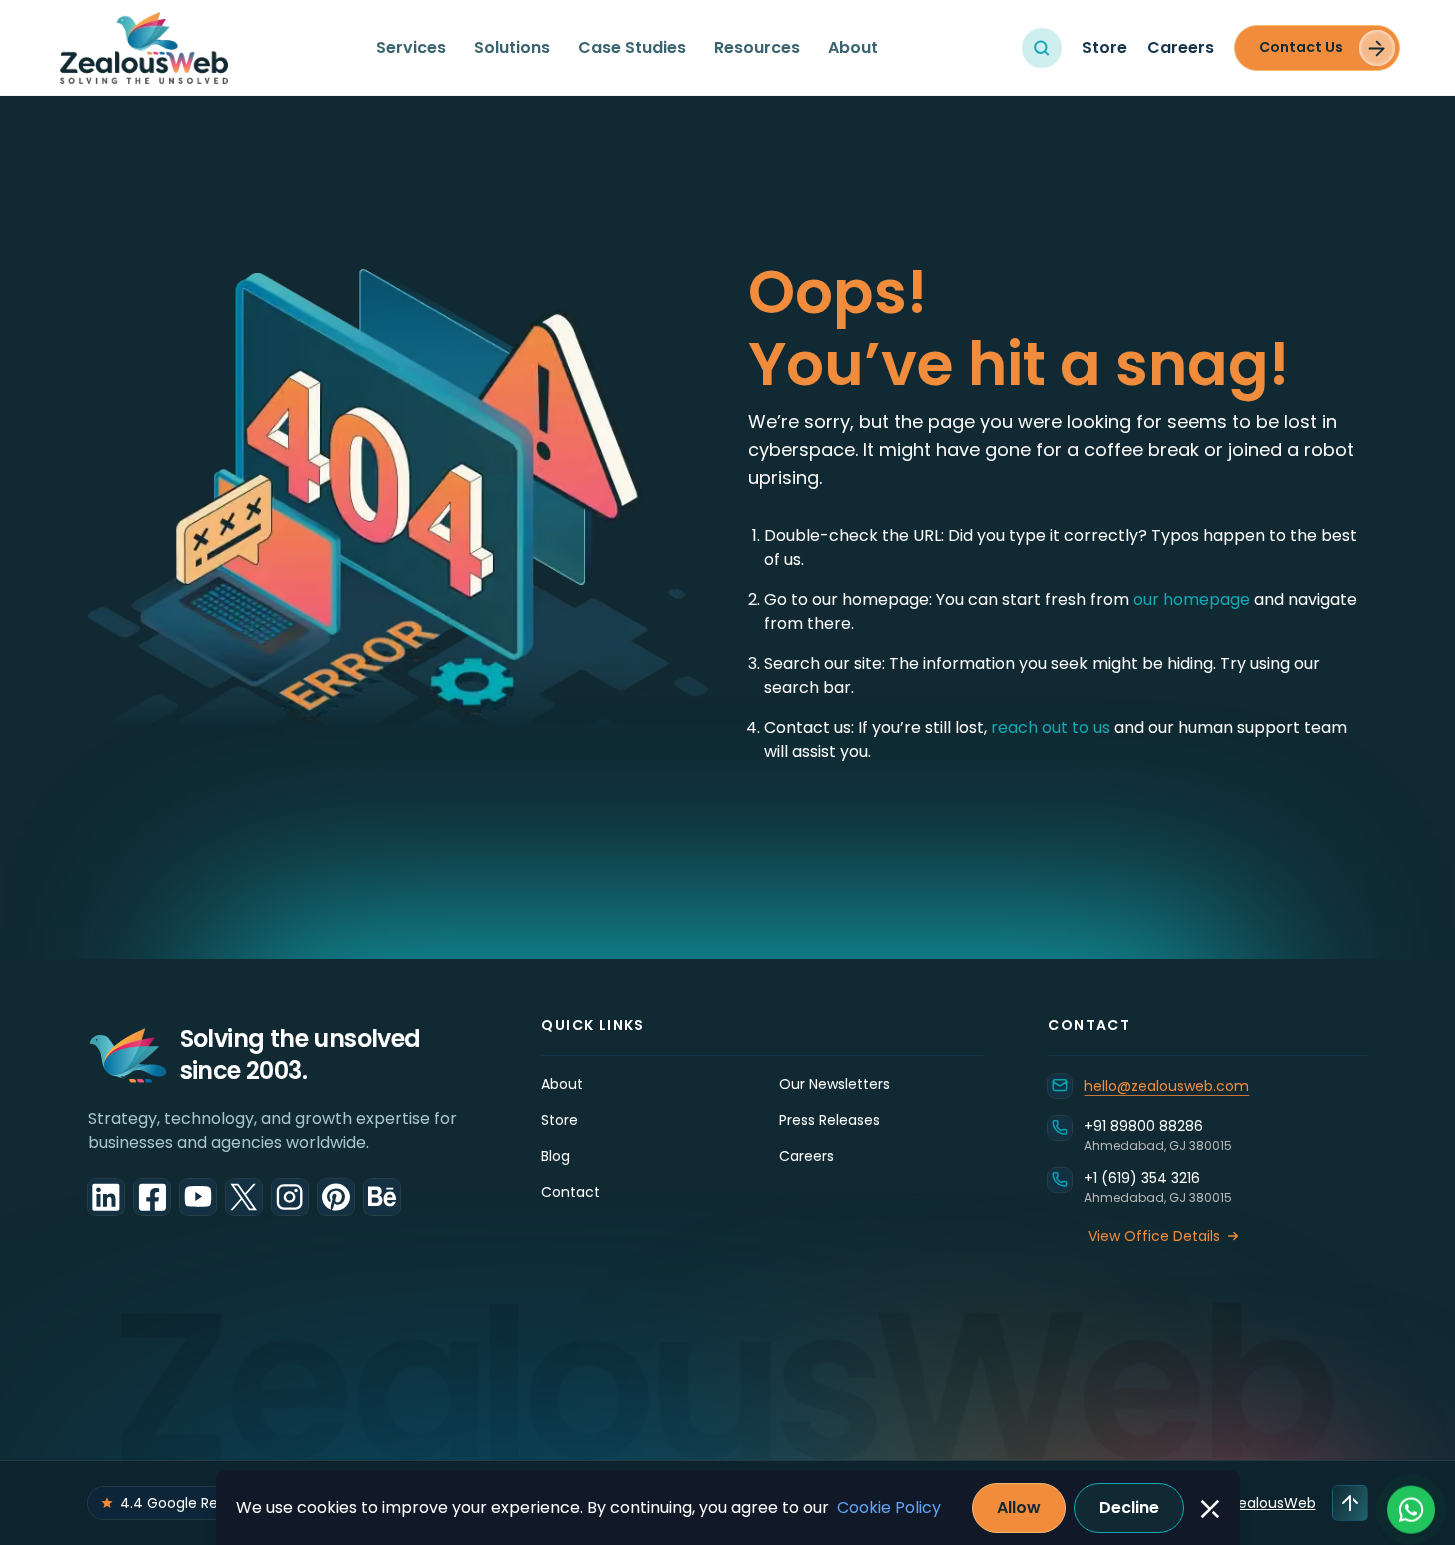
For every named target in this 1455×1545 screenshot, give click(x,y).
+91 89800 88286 (1143, 1126)
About (853, 47)
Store (1104, 47)
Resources (757, 47)
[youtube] (198, 1197)
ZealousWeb (1273, 1503)
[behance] (382, 1197)
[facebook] (152, 1197)
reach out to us (1050, 727)
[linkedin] (106, 1197)
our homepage (1193, 599)
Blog (555, 1156)
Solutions (512, 47)
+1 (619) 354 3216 (1142, 1178)
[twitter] (244, 1197)
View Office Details (1154, 1236)
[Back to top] (1350, 1503)
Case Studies (632, 47)
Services (411, 47)
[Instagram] (290, 1197)
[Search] (1042, 48)
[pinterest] (336, 1197)
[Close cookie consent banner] (1210, 1509)
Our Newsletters (834, 1084)
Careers (1180, 47)
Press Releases (829, 1120)
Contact (570, 1192)
